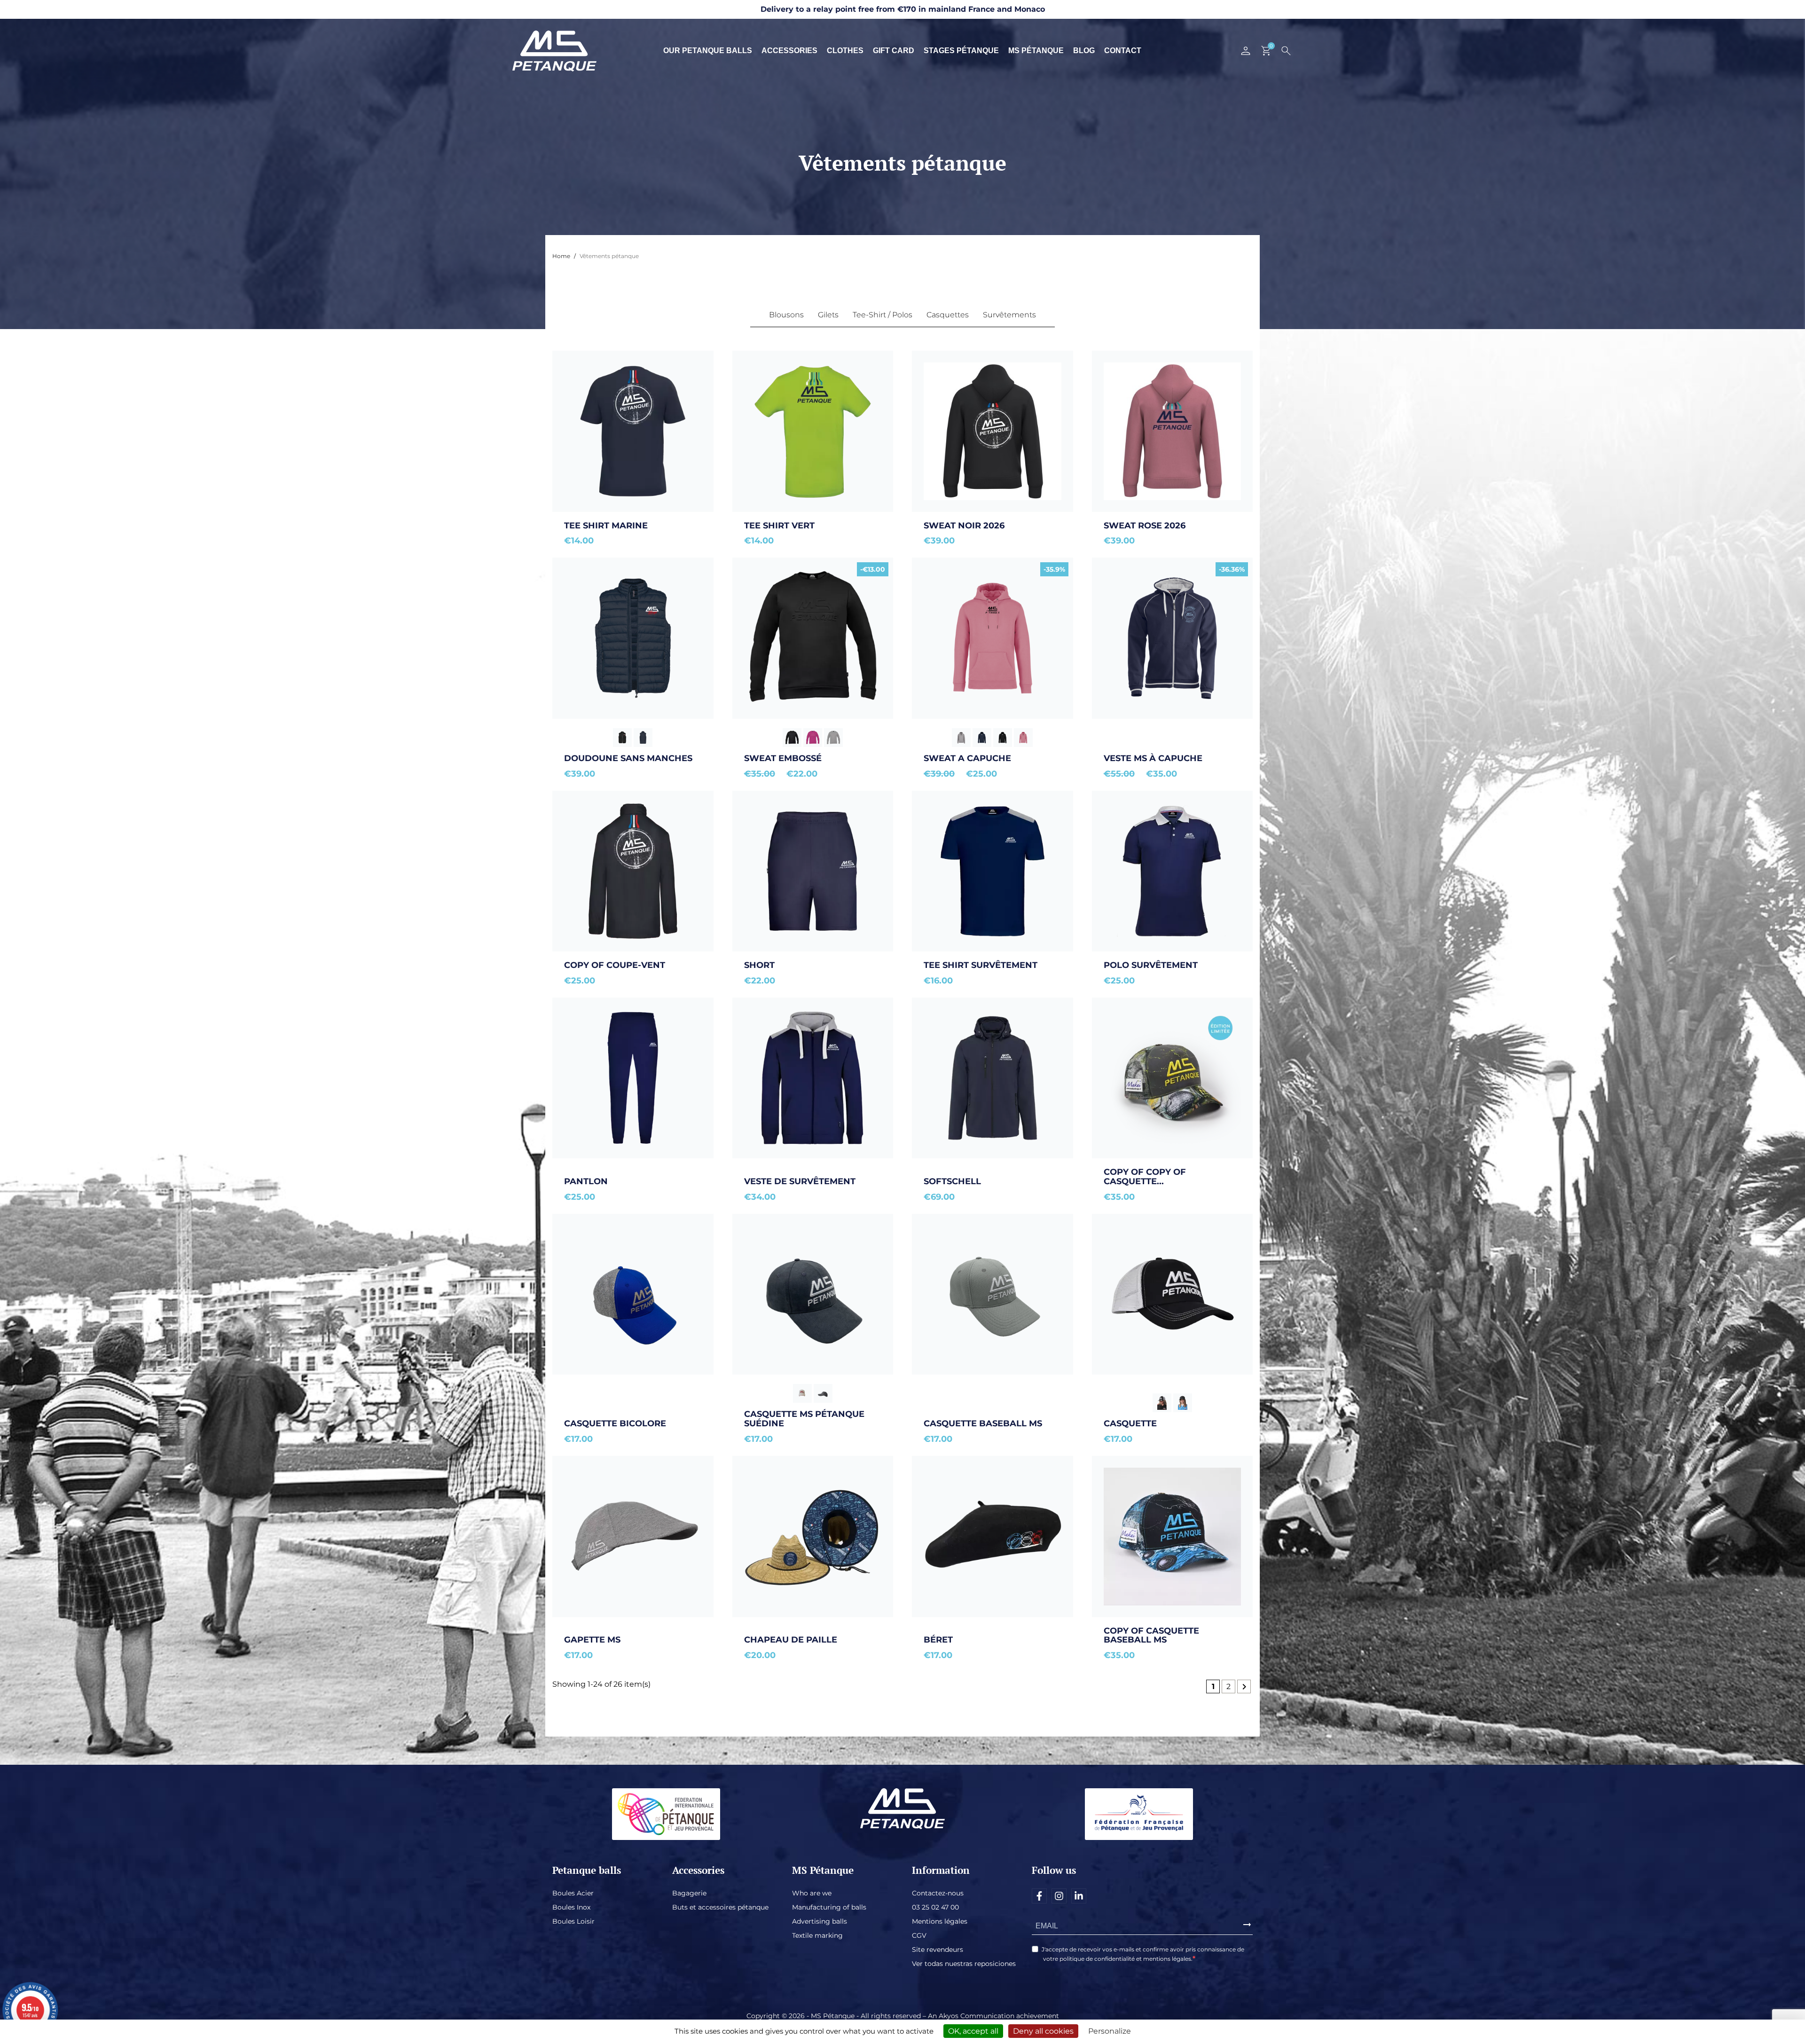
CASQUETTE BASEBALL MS (983, 1423)
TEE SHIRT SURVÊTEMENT (981, 965)
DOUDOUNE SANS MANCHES (628, 758)
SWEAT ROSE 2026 (1145, 526)
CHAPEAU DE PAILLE (791, 1640)
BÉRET (938, 1640)
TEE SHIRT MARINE (606, 526)
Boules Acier (573, 1893)
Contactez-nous (938, 1893)
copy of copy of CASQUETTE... (1146, 1177)
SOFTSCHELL (952, 1181)
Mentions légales (940, 1921)
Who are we (812, 1893)
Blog (1084, 51)
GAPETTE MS (592, 1640)
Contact (1123, 51)
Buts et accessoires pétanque (720, 1907)
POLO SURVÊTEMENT (1151, 965)
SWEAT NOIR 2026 (964, 526)
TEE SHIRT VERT (779, 526)
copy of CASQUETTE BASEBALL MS (1153, 1635)
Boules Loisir (573, 1921)
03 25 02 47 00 (935, 1907)
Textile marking (817, 1935)
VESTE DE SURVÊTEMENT (800, 1181)
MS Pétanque (1036, 51)
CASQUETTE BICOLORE (615, 1423)
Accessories (789, 51)
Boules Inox (571, 1907)
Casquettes (948, 315)
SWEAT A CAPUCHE (967, 758)
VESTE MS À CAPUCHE (1153, 758)
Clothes (845, 51)
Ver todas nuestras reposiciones (964, 1964)
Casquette (1130, 1423)
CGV (919, 1935)
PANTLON (586, 1181)
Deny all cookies (1043, 2031)
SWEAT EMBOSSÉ (783, 758)
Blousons (786, 315)
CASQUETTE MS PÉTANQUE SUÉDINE (805, 1419)
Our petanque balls (708, 51)
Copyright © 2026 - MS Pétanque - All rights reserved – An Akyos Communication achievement (903, 2016)
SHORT (759, 965)
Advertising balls (820, 1921)
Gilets (828, 315)
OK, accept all (973, 2031)
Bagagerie (689, 1893)
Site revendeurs (938, 1950)
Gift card (894, 51)
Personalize (1110, 2031)
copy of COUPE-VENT (615, 965)
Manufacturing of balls (829, 1907)
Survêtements (1009, 315)
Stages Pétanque (961, 51)
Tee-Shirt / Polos (883, 315)
